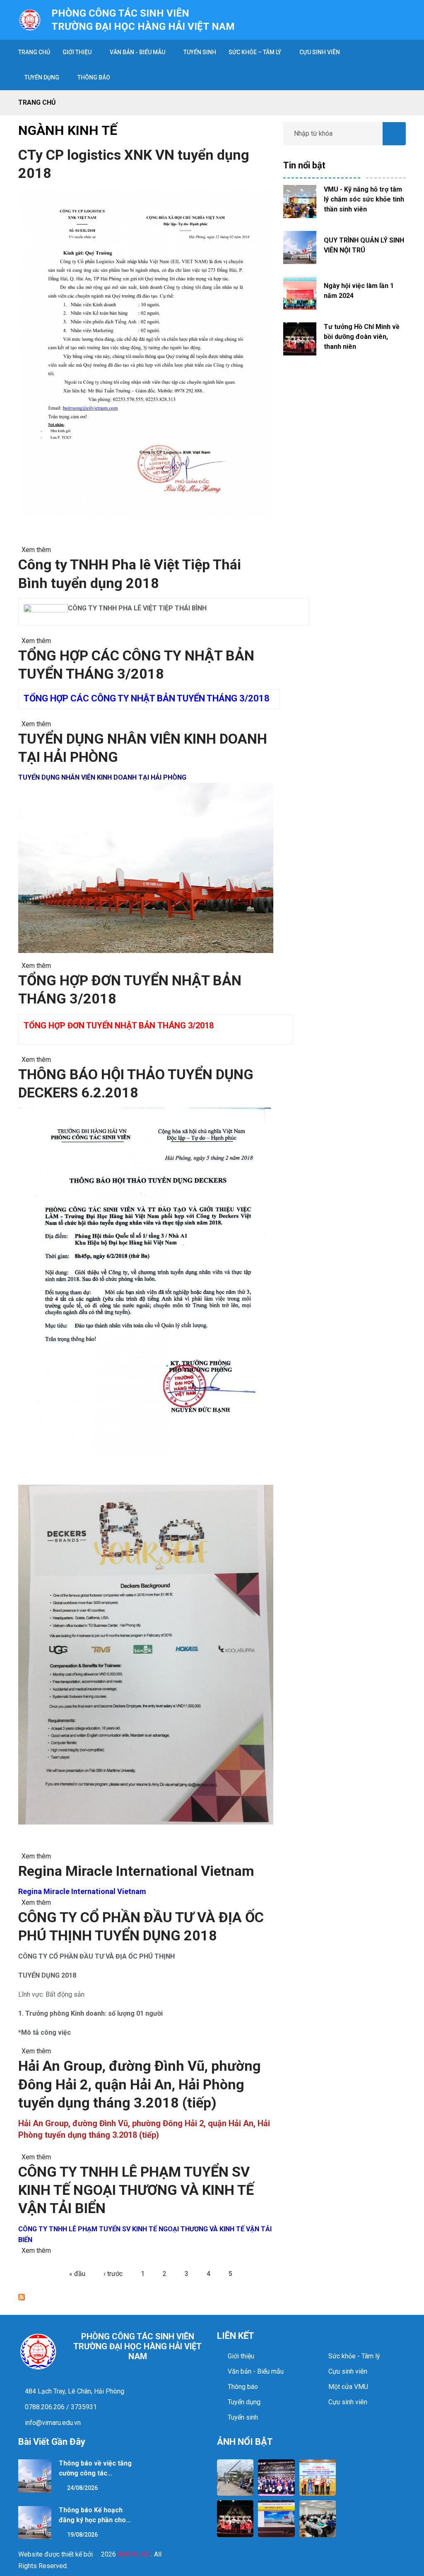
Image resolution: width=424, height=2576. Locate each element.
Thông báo (94, 77)
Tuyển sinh (243, 2417)
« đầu (77, 2274)
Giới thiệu (77, 52)
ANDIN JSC (134, 2554)
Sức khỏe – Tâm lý (255, 52)
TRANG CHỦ (34, 52)
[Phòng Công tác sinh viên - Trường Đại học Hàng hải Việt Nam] (30, 19)
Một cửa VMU (348, 2387)
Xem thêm (36, 550)
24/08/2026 (82, 2488)
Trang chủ (37, 102)
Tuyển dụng (244, 2402)
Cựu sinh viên (320, 52)
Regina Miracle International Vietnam (136, 1871)
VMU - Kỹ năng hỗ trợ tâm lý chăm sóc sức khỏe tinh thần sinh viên (364, 199)
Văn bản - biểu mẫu (137, 52)
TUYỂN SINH (200, 52)
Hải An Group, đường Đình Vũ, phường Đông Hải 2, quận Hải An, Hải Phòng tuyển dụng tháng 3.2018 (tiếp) (140, 2084)
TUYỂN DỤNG (42, 77)
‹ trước (113, 2274)
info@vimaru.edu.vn (52, 2423)
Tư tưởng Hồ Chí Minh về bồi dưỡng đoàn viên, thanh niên (362, 337)
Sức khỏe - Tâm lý (354, 2356)
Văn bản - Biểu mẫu (256, 2371)
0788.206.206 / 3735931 (60, 2407)
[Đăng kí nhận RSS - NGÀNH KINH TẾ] (22, 2297)
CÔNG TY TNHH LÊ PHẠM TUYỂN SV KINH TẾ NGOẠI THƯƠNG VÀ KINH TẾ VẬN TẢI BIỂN (136, 2190)
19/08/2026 (82, 2535)
